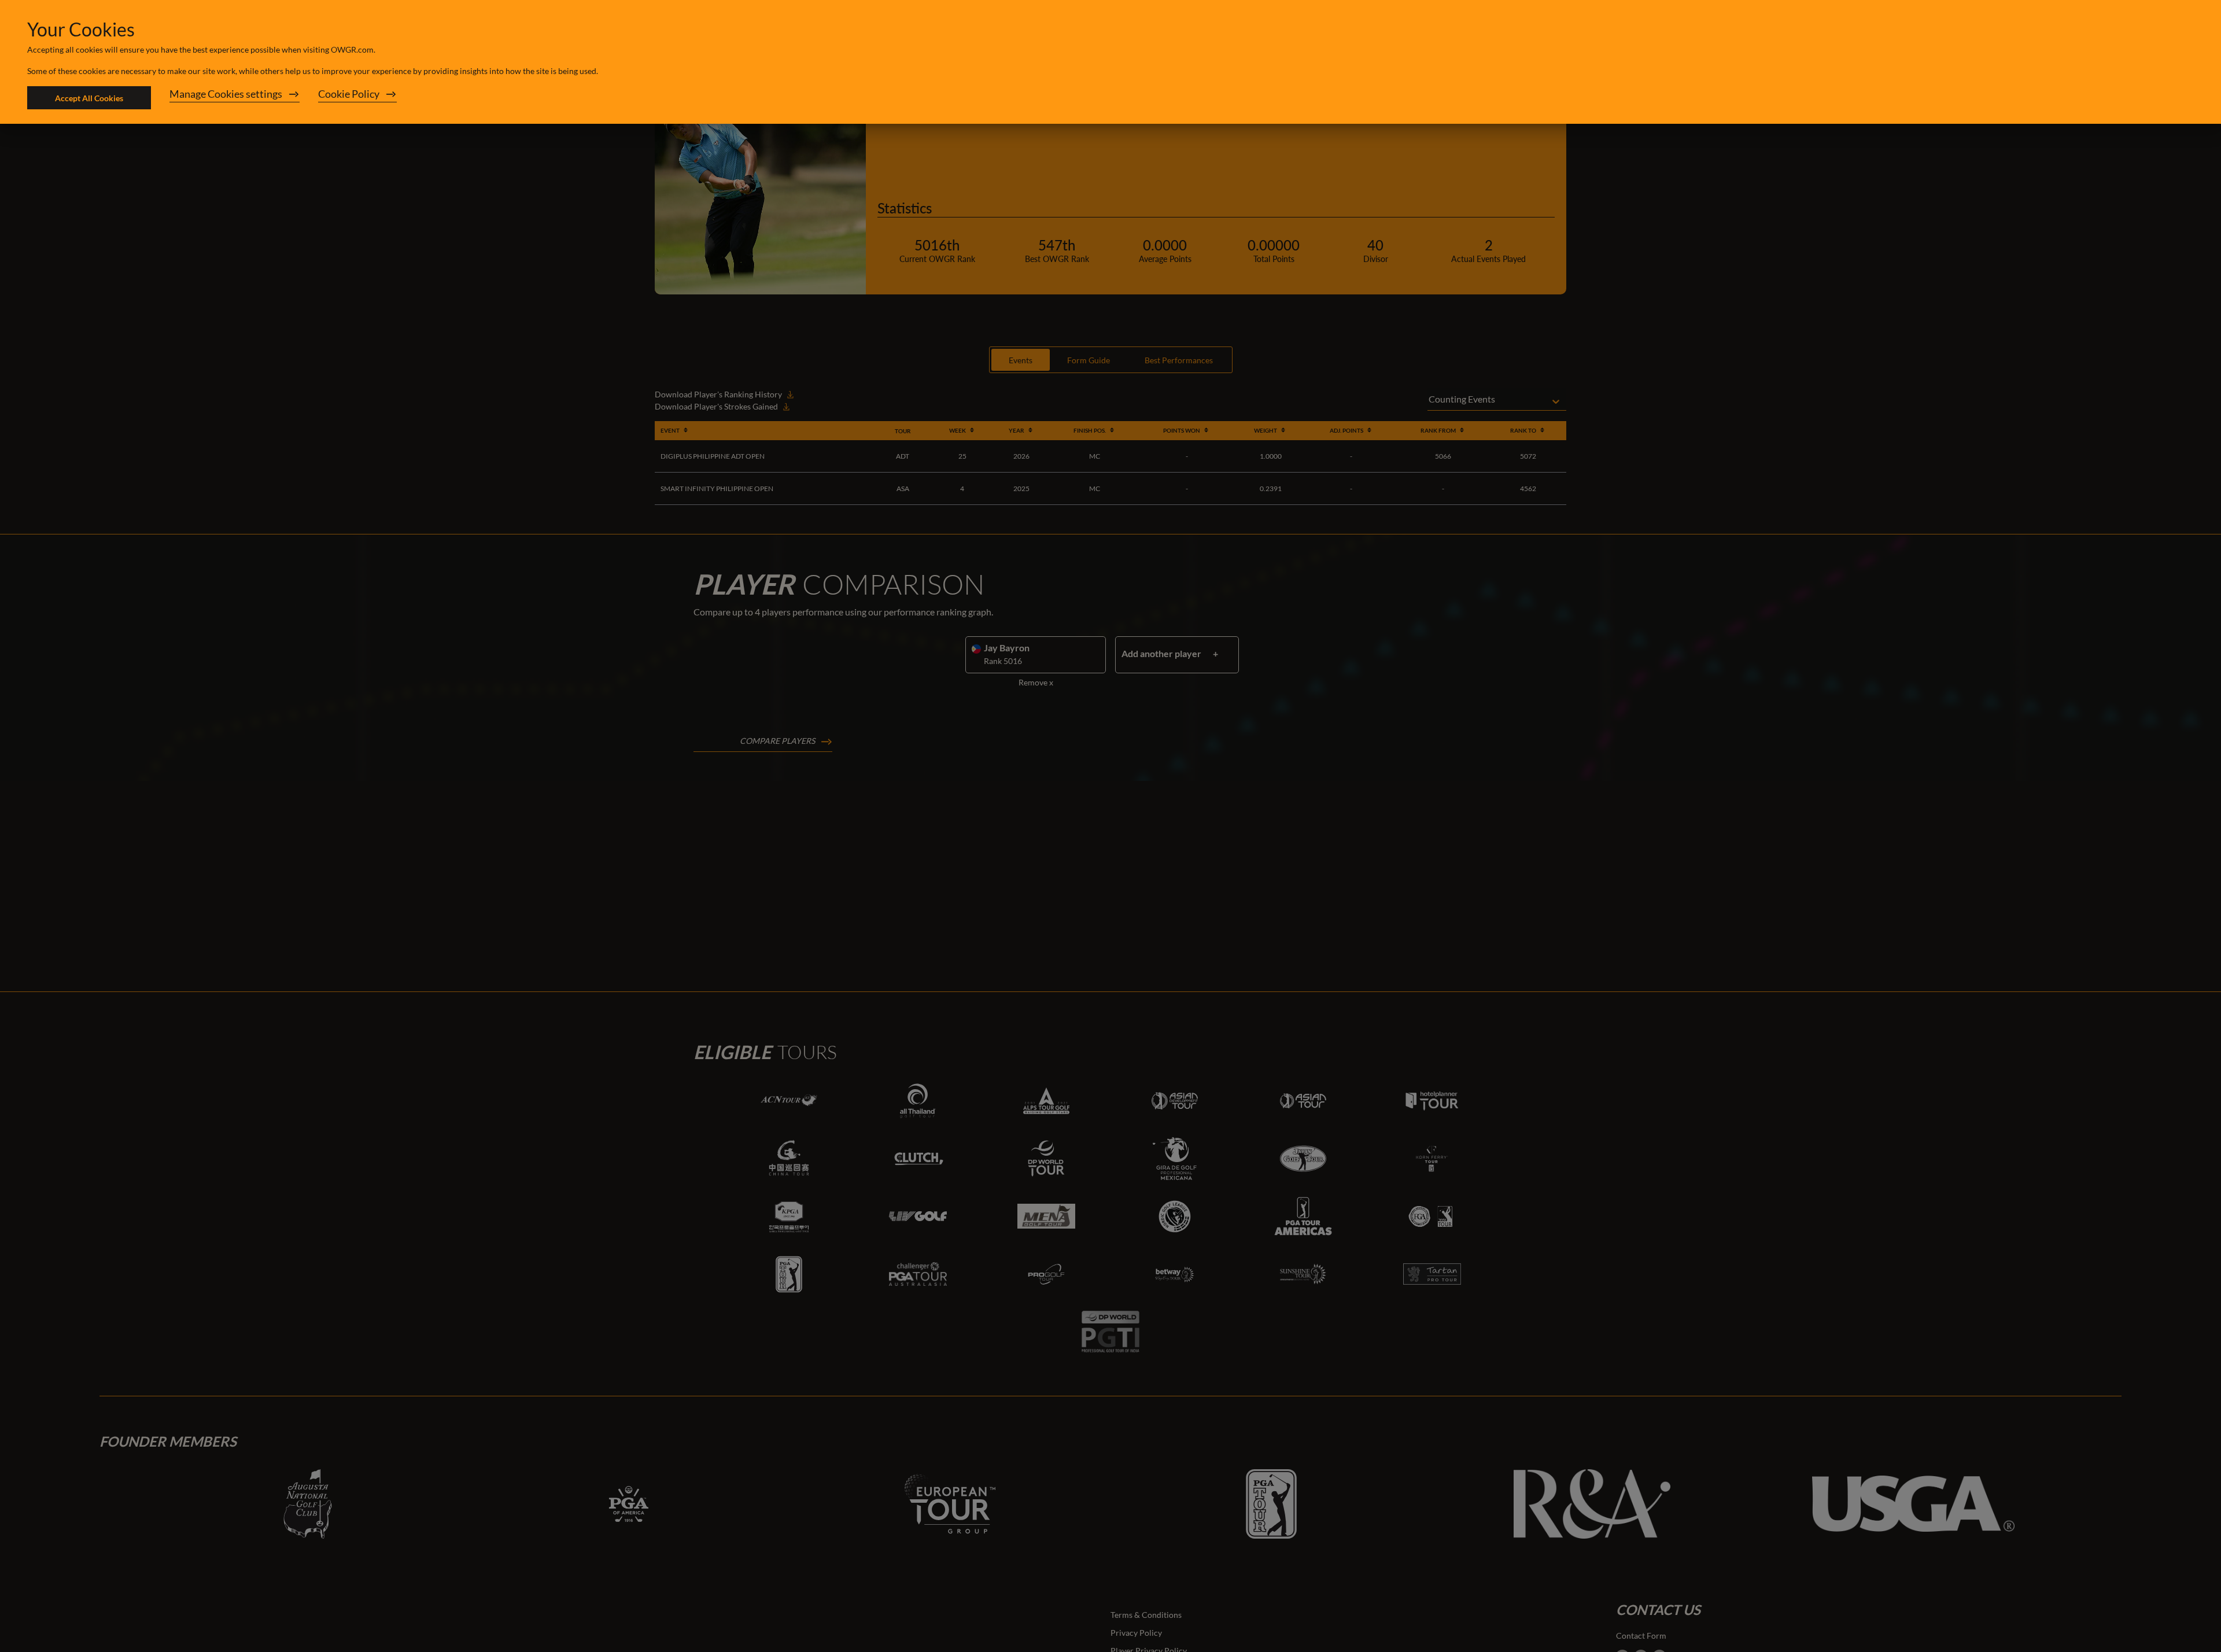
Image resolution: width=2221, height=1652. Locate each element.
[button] (235, 98)
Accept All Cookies (89, 98)
